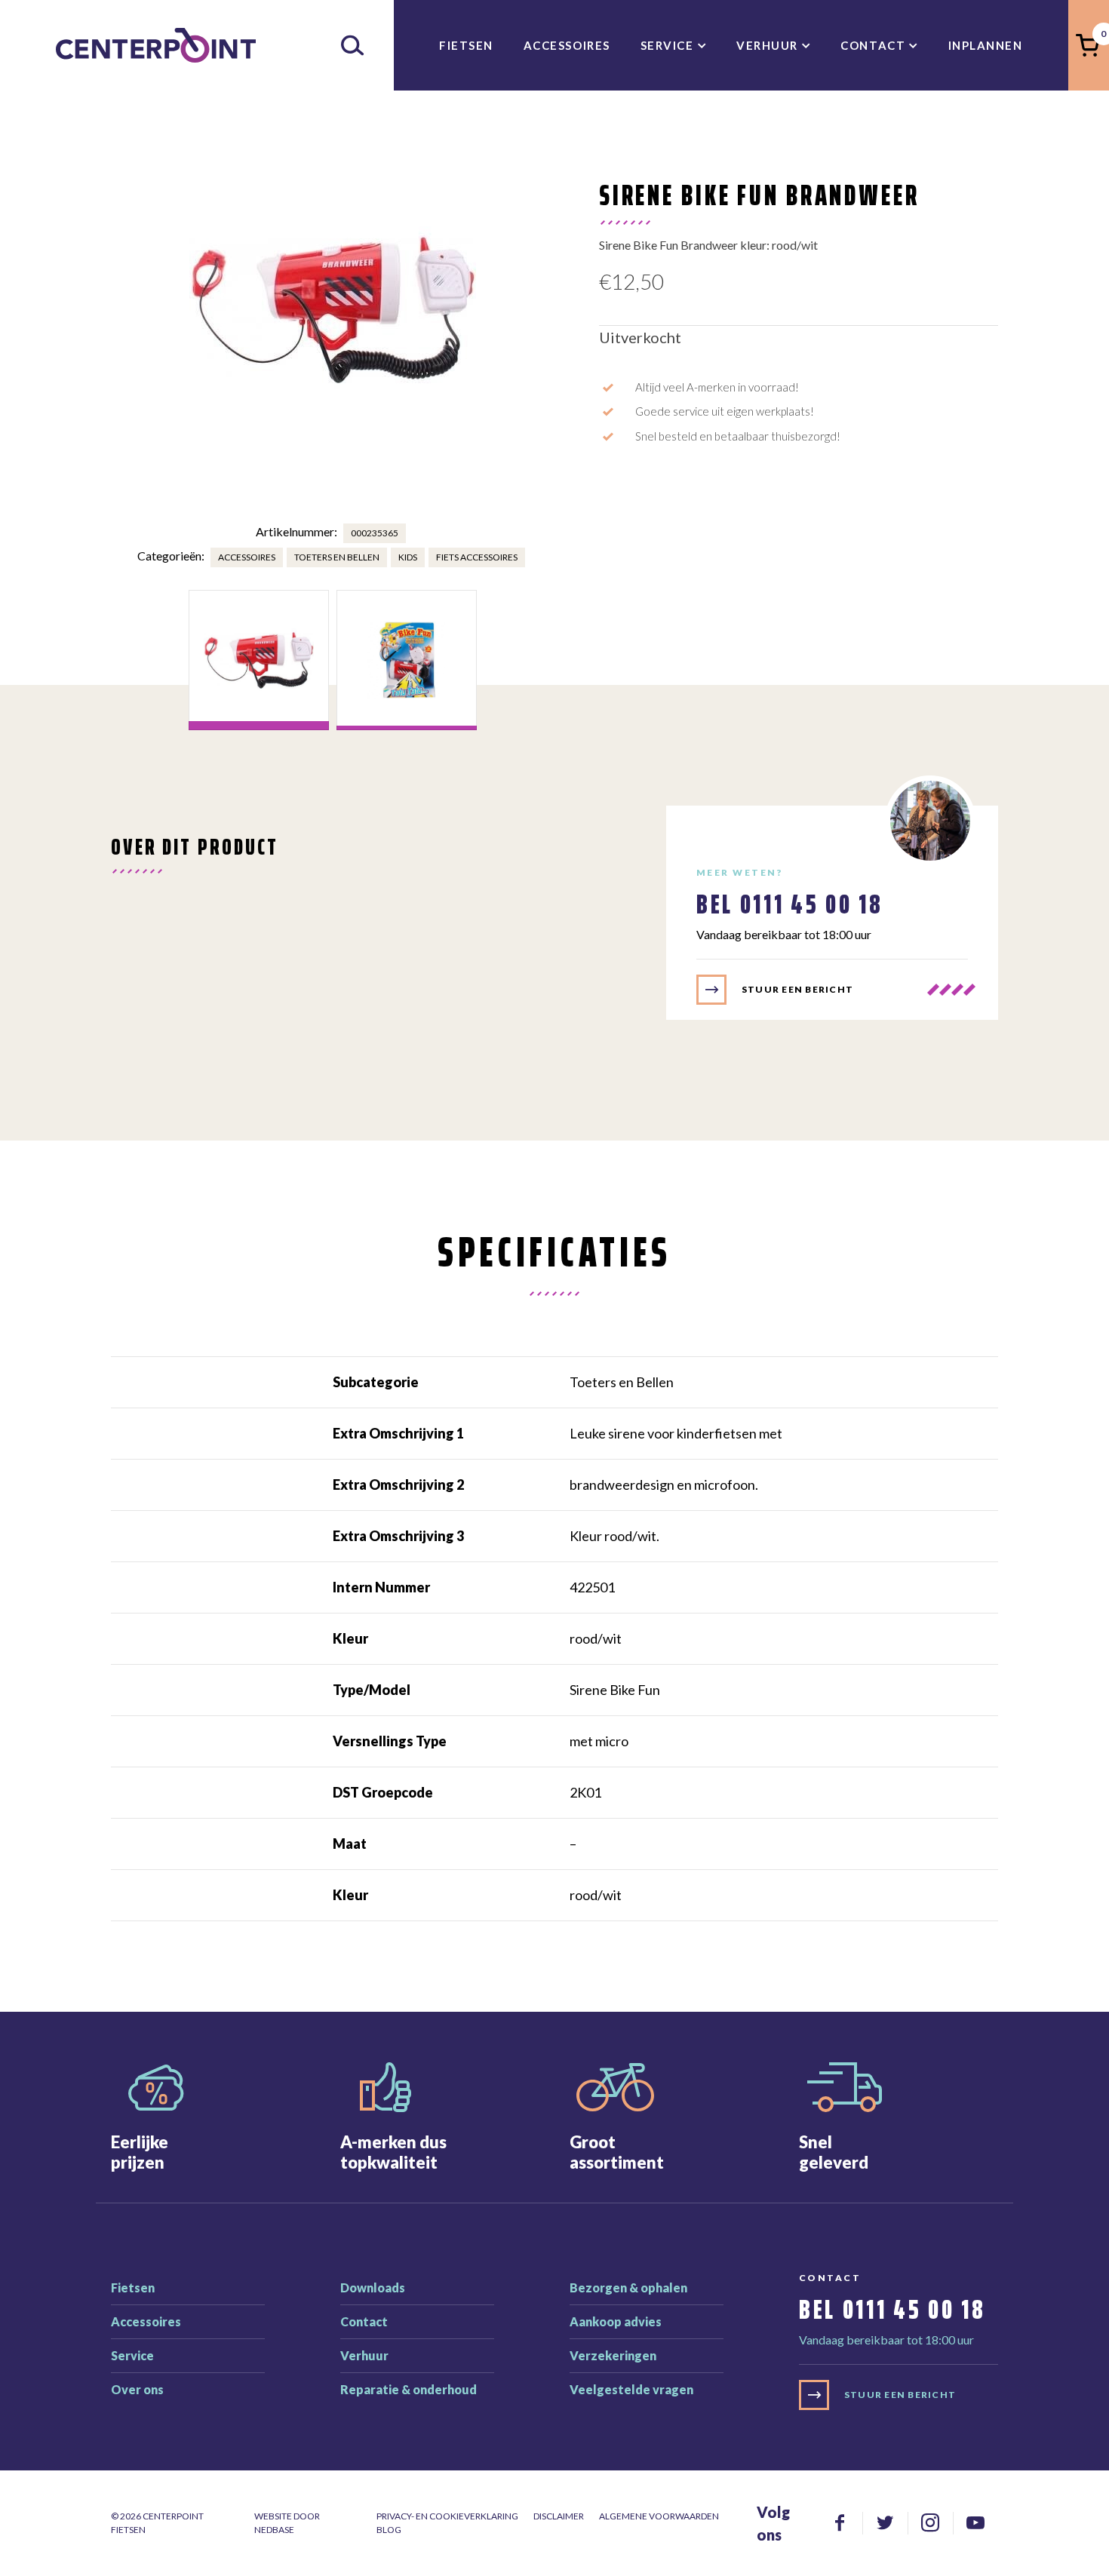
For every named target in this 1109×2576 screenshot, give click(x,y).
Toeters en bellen (337, 557)
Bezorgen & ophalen (628, 2287)
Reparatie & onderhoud (409, 2389)
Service (667, 45)
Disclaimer (559, 2516)
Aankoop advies (616, 2321)
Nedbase (274, 2530)
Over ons (137, 2389)
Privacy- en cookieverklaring (447, 2516)
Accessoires (567, 45)
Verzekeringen (613, 2355)
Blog (389, 2530)
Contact (873, 45)
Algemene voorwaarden (659, 2516)
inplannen (986, 45)
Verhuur (767, 45)
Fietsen (466, 45)
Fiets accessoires (477, 557)
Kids (408, 557)
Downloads (373, 2287)
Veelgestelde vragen (631, 2389)
